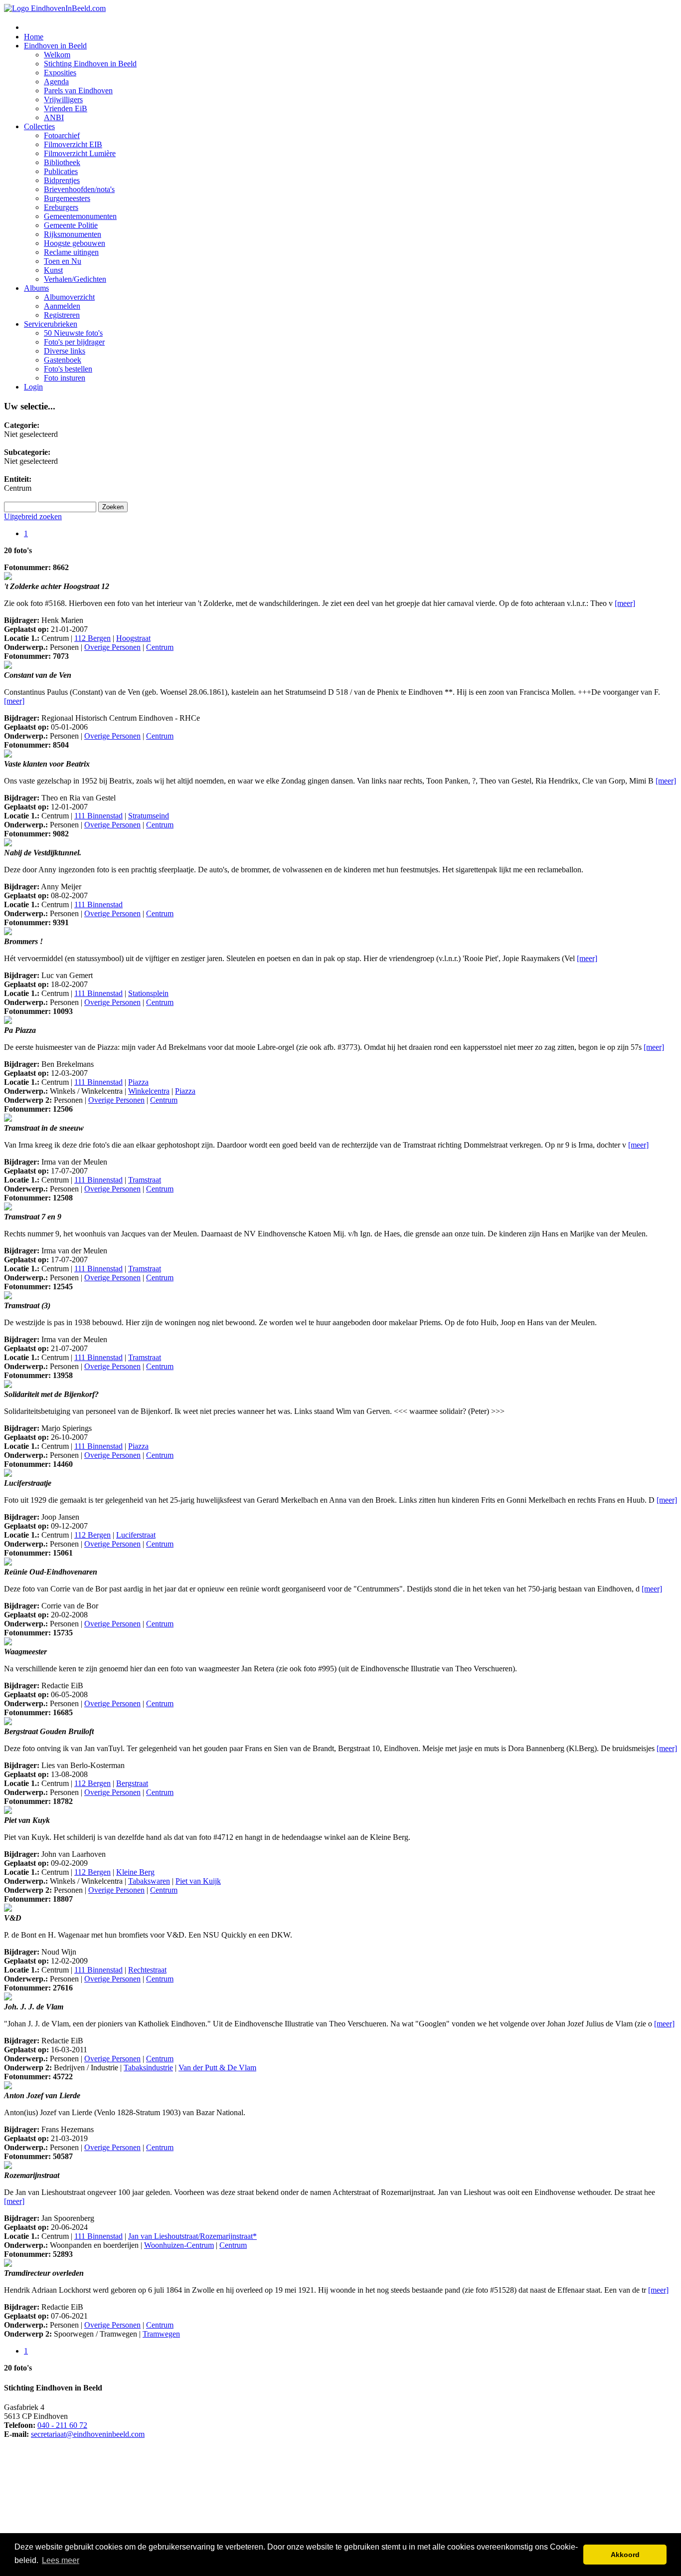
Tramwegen (161, 2334)
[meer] (625, 603)
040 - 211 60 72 (62, 2425)
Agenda (56, 82)
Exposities (60, 73)
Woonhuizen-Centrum (179, 2245)
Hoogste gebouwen (75, 243)
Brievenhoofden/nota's (79, 189)
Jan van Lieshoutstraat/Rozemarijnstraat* (192, 2236)
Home (34, 37)
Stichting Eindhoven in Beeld (90, 64)
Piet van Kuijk (198, 1881)
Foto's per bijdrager (74, 342)
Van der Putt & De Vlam (217, 2068)
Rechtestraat (147, 1970)
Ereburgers (61, 207)
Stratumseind (149, 816)
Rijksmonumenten (73, 234)
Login (33, 387)
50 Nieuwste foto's (73, 333)
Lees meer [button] (61, 2560)
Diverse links (65, 351)
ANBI (54, 117)
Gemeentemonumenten (80, 216)
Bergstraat (132, 1783)
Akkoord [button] (625, 2555)
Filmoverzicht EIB (73, 144)
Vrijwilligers (63, 99)
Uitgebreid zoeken (33, 516)
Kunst (53, 270)
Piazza (138, 1082)
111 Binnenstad (98, 816)
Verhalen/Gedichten (75, 279)
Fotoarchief (62, 135)
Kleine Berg (135, 1872)
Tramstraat (145, 1180)
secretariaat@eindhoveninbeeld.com (88, 2434)
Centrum (160, 647)
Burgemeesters (67, 198)
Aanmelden (62, 306)
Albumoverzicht (69, 297)
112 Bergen (92, 638)
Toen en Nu (63, 261)
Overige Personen (112, 647)
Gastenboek (63, 360)
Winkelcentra (149, 1091)
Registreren (62, 315)
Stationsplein (148, 993)
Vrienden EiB (66, 108)
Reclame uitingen (71, 252)
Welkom (57, 55)
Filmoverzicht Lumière (80, 153)
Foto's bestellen (68, 369)
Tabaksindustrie (148, 2068)
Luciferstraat (136, 1535)
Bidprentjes (62, 180)
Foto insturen (65, 378)
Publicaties (61, 171)
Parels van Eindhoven (78, 91)
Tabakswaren (149, 1881)
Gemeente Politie (71, 225)
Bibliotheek (62, 162)
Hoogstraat (133, 638)
